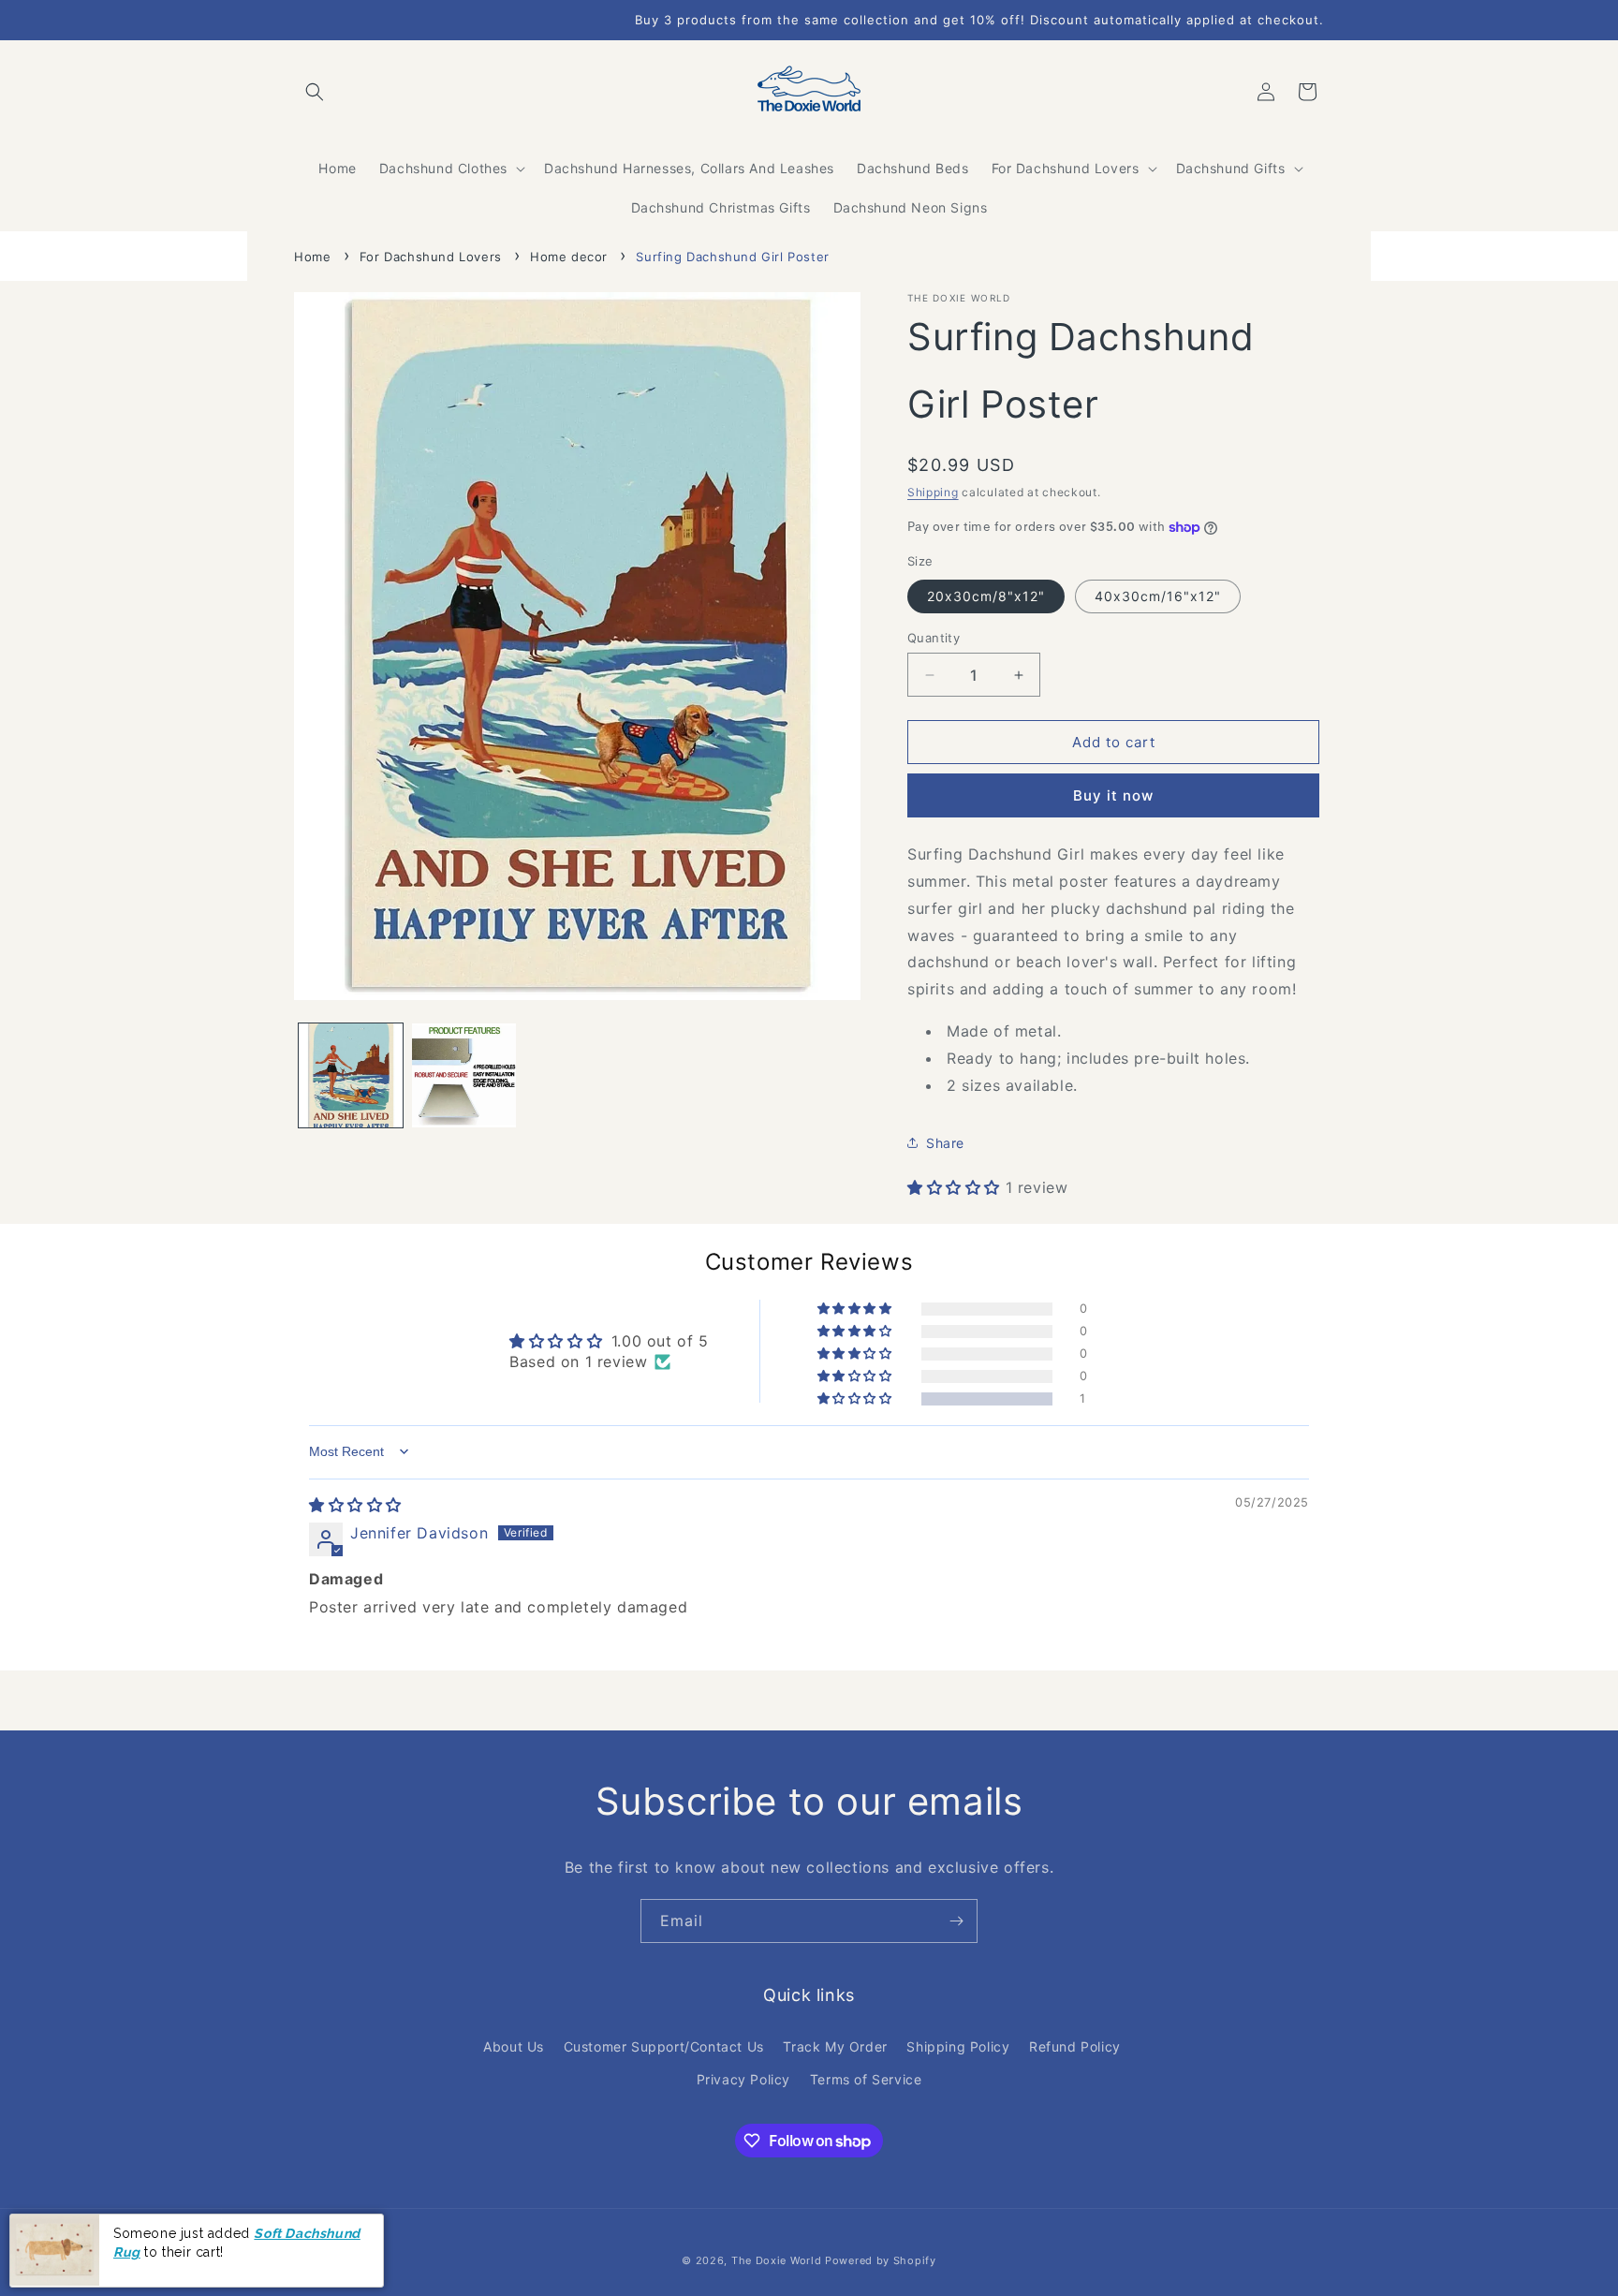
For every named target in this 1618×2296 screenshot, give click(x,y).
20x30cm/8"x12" (986, 596)
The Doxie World (777, 2260)
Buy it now (1113, 795)
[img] (355, 1505)
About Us (514, 2046)
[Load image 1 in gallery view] (351, 1075)
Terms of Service (866, 2079)
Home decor (569, 257)
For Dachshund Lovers (431, 257)
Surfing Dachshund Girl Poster (732, 257)
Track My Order (835, 2046)
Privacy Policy (743, 2079)
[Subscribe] (956, 1921)
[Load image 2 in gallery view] (464, 1075)
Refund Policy (1075, 2046)
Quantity (934, 638)
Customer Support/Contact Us (664, 2046)
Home (312, 257)
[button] (315, 92)
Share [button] (945, 1143)
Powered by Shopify (881, 2260)
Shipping (933, 492)
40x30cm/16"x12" (1158, 596)
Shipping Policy (958, 2046)
